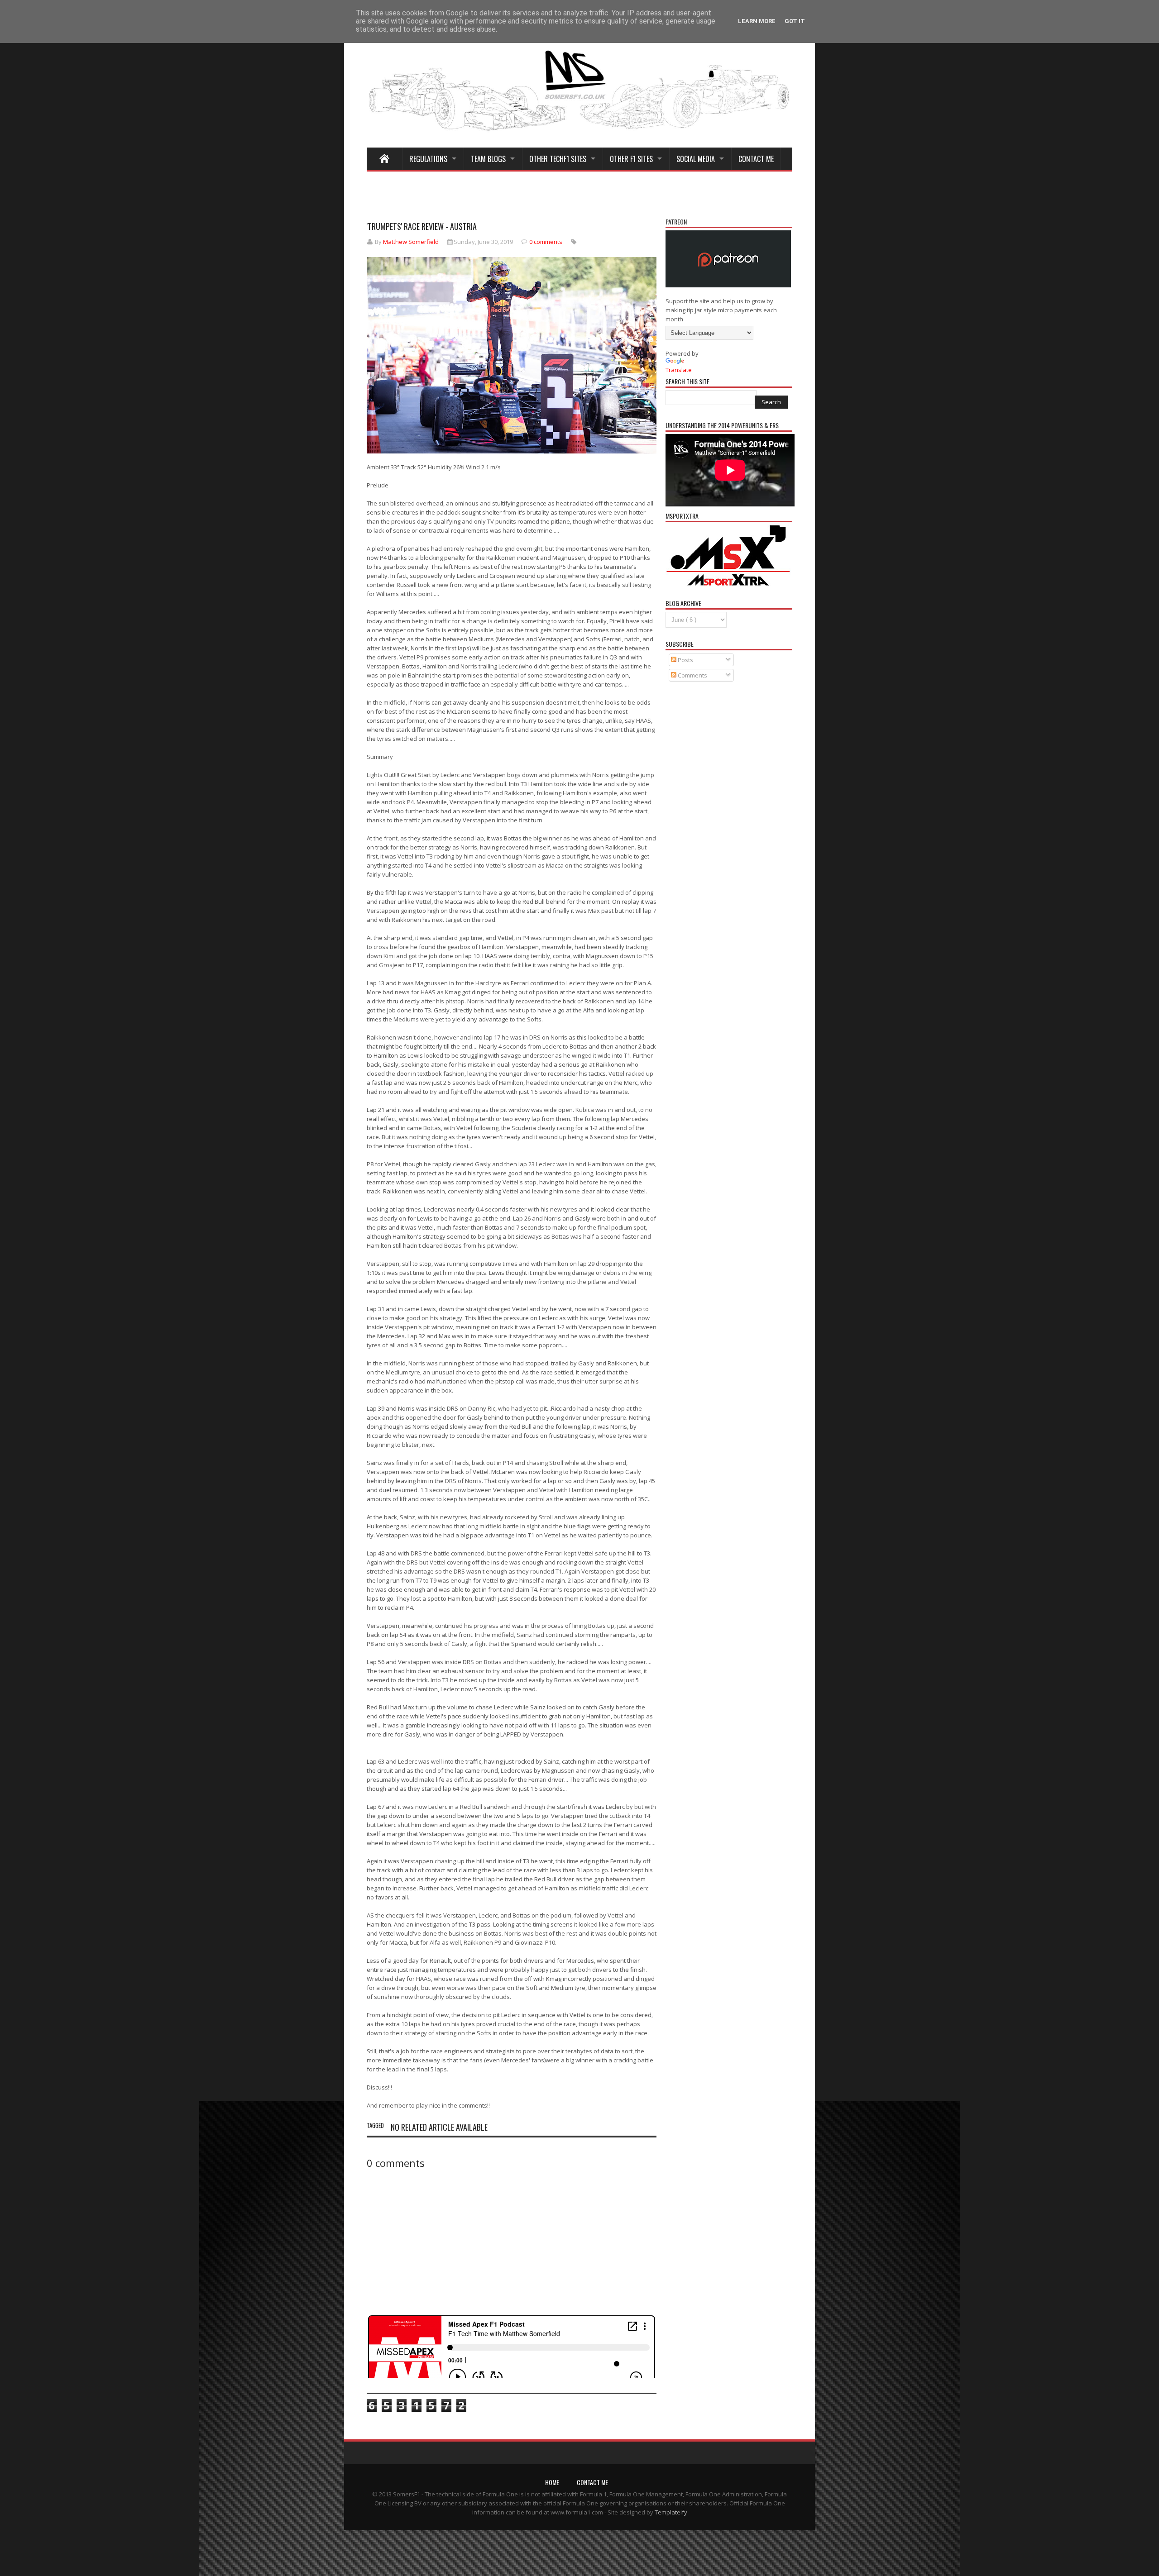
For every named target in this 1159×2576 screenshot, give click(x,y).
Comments (692, 675)
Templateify (671, 2512)
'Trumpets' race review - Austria (422, 226)
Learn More (757, 21)
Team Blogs (488, 159)
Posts (685, 660)
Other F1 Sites (631, 159)
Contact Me (756, 159)
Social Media (696, 159)
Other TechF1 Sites (558, 159)
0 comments (546, 242)
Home (552, 2482)
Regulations (428, 159)
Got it (795, 21)
